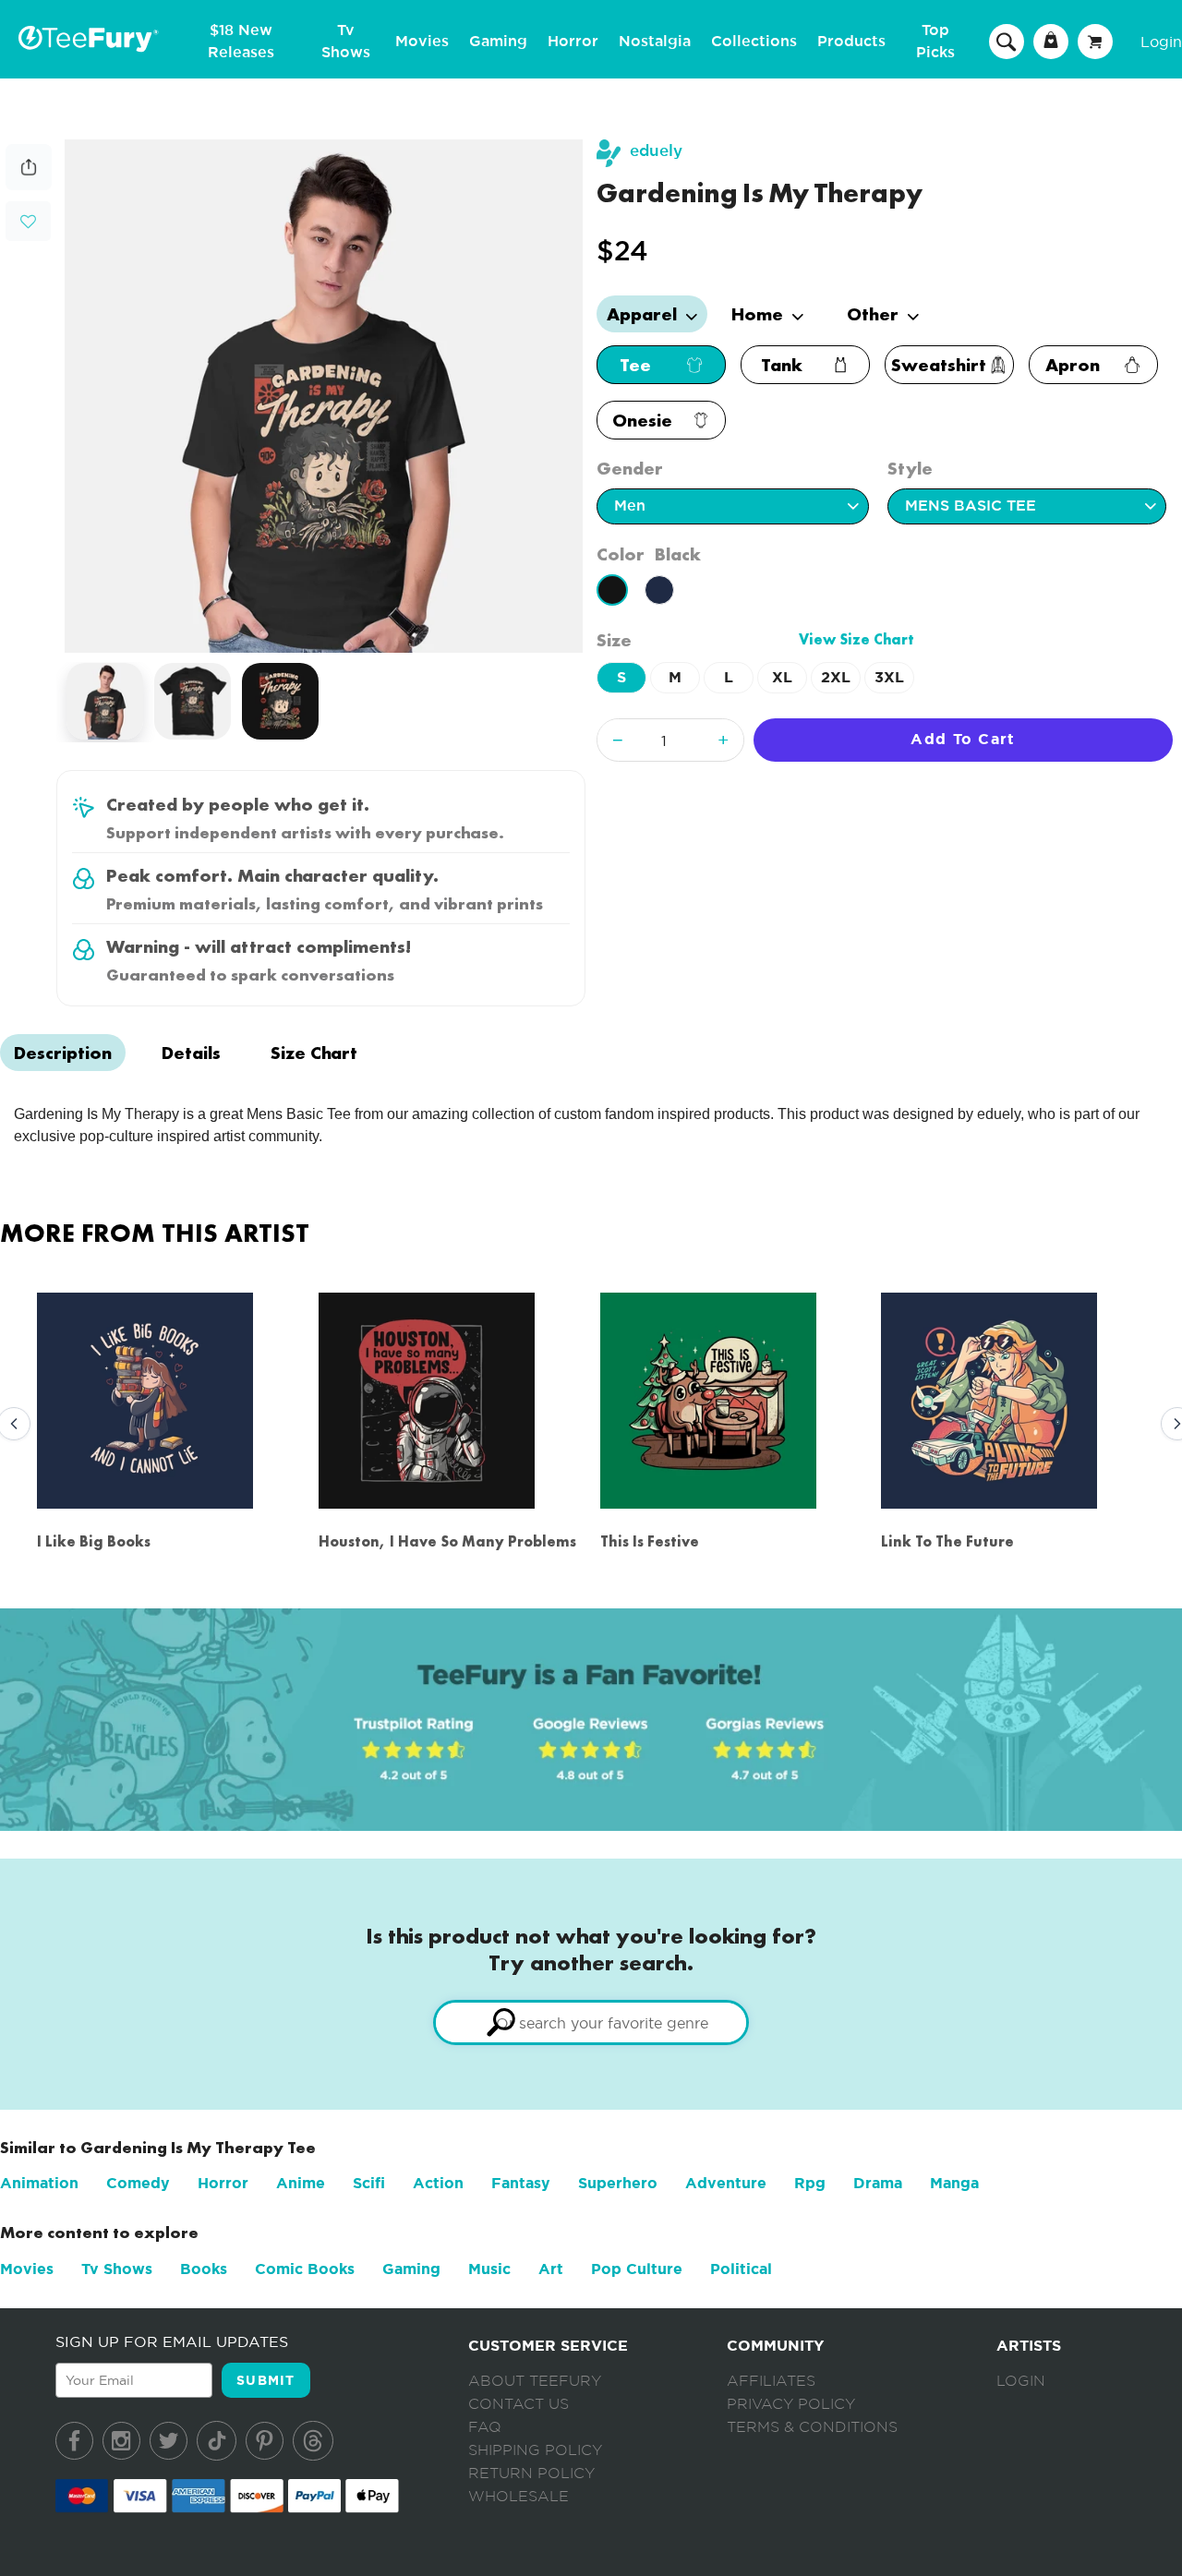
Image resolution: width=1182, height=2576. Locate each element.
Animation (39, 2183)
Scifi (369, 2183)
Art (551, 2269)
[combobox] (591, 2022)
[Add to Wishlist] (28, 222)
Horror (573, 42)
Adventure (726, 2183)
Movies (422, 42)
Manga (954, 2183)
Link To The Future (947, 1541)
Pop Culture (637, 2269)
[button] (28, 219)
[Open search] (1007, 41)
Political (741, 2269)
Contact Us (519, 2404)
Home (760, 314)
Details (191, 1053)
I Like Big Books (94, 1541)
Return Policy (531, 2474)
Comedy (138, 2183)
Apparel (644, 314)
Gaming (498, 42)
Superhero (618, 2183)
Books (204, 2269)
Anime (301, 2183)
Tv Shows (117, 2269)
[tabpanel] (324, 396)
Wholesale (519, 2497)
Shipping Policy (535, 2450)
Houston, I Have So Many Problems (447, 1541)
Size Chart (314, 1053)
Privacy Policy (791, 2404)
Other (875, 314)
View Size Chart (856, 639)
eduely (656, 151)
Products (851, 42)
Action (438, 2183)
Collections (754, 42)
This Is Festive (650, 1541)
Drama (878, 2183)
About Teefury (535, 2381)
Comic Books (305, 2269)
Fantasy (521, 2183)
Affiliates (771, 2381)
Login (1161, 42)
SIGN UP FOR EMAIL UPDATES (172, 2341)
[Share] (29, 185)
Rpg (810, 2183)
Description (63, 1053)
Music (489, 2269)
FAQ (485, 2427)
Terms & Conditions (812, 2427)
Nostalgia (655, 42)
